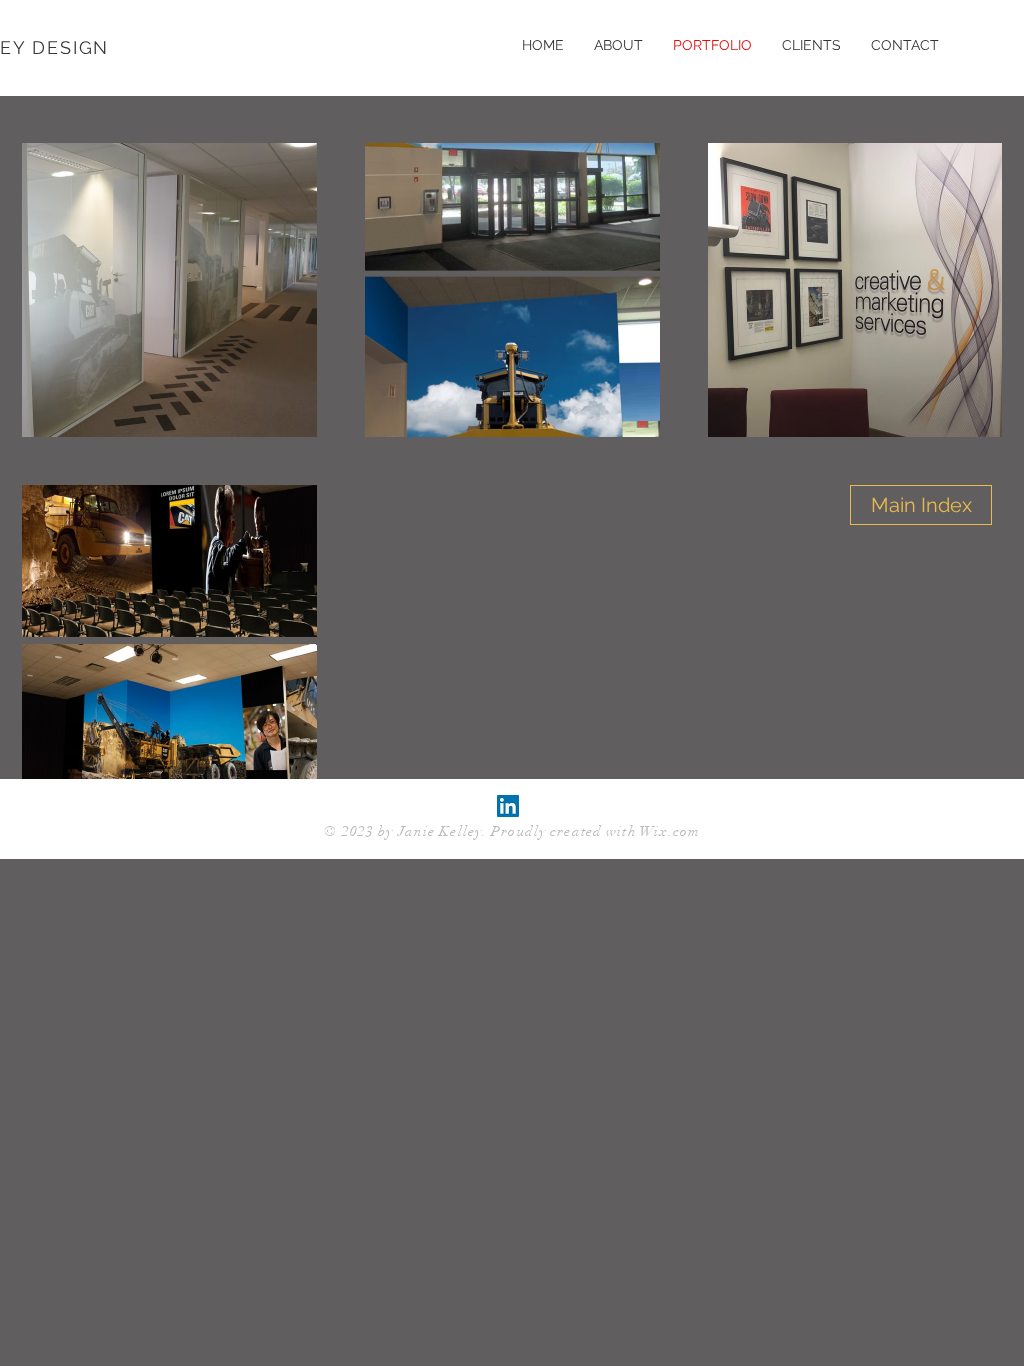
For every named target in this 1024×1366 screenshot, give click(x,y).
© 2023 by (360, 831)
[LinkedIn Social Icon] (508, 806)
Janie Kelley (440, 831)
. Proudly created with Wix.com (591, 831)
